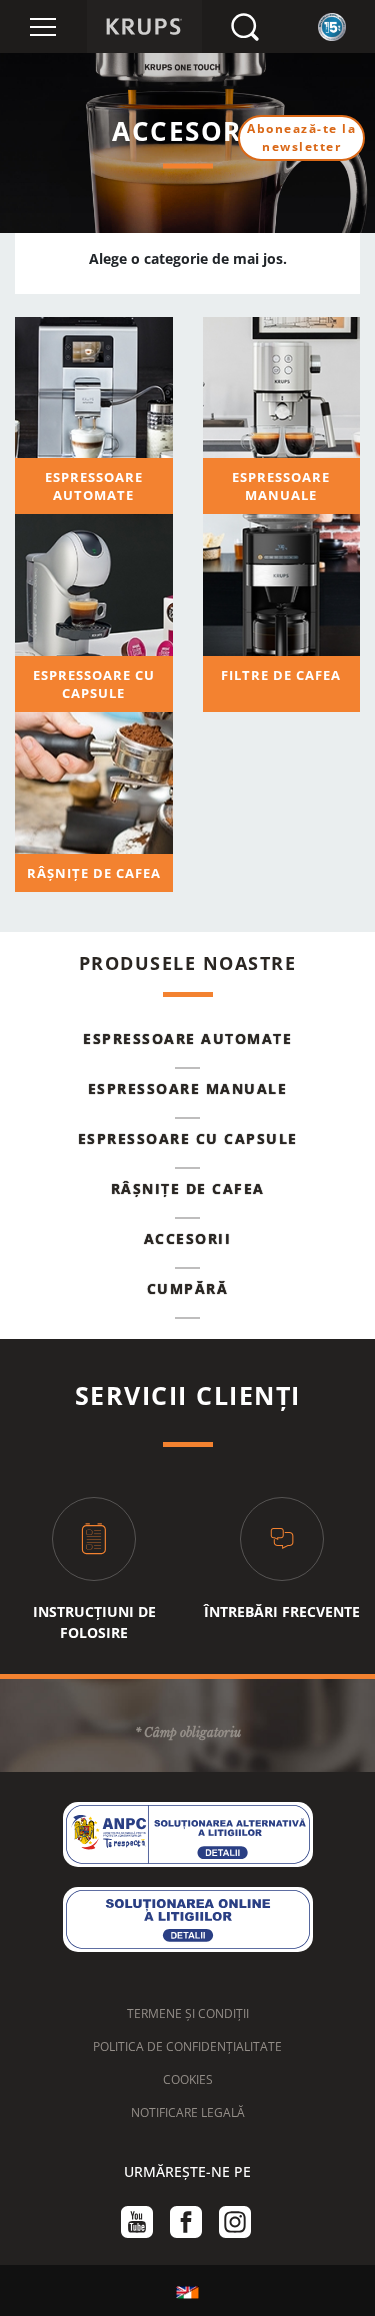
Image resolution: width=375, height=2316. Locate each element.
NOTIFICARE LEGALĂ (188, 2112)
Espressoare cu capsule (188, 1138)
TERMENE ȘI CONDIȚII (188, 2013)
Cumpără (188, 1288)
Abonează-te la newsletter (301, 137)
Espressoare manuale (188, 1088)
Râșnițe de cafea (188, 1188)
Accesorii (188, 1238)
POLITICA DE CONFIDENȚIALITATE (187, 2046)
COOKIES (188, 2079)
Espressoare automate (187, 1038)
